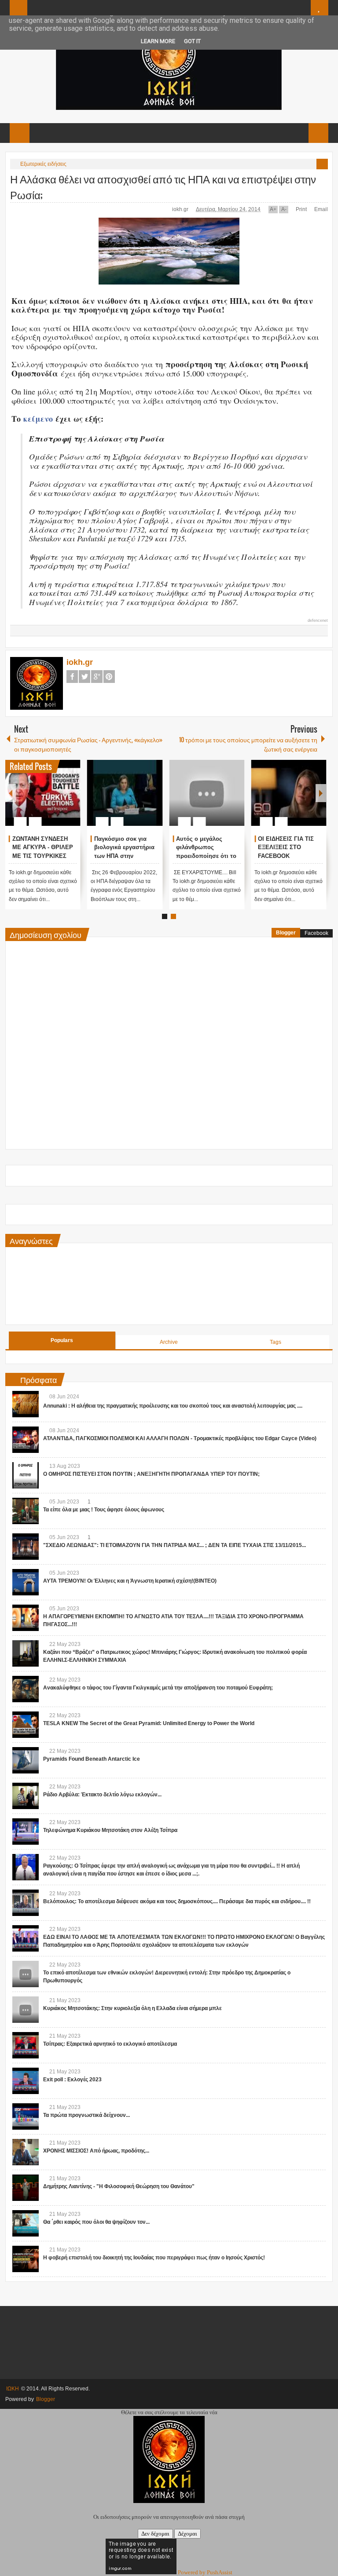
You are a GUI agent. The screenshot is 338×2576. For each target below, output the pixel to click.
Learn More (158, 41)
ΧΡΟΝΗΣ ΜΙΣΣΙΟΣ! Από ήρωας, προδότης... (96, 2151)
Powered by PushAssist (205, 2572)
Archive (169, 1342)
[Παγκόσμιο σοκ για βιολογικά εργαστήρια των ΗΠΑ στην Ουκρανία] (125, 793)
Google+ (97, 677)
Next (321, 793)
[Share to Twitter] (59, 800)
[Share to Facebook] (48, 800)
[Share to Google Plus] (70, 800)
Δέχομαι (187, 2534)
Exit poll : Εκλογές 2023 (72, 2080)
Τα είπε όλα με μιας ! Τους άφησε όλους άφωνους (104, 1510)
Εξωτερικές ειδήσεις (43, 164)
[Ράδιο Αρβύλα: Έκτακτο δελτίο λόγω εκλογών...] (26, 1796)
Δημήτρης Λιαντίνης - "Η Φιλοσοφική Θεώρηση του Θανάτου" (119, 2186)
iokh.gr (181, 209)
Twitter (84, 677)
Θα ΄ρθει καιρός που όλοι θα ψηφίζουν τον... (96, 2222)
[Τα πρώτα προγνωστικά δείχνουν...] (26, 2116)
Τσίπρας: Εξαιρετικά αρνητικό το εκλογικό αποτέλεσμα (110, 2044)
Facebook (72, 677)
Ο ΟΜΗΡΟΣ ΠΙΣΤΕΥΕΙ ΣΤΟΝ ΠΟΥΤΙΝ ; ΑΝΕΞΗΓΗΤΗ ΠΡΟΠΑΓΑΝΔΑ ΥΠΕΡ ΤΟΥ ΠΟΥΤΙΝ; (151, 1474)
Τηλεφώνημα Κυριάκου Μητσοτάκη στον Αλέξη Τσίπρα (110, 1830)
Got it (192, 41)
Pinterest (109, 677)
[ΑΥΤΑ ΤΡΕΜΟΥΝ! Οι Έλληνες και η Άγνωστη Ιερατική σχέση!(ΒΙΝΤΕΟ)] (26, 1582)
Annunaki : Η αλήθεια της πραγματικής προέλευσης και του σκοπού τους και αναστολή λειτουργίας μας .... (173, 1406)
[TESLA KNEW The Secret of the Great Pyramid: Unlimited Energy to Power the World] (26, 1725)
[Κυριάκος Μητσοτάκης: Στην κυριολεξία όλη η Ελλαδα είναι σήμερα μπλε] (26, 2010)
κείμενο (38, 419)
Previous (11, 793)
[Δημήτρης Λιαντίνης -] (26, 2188)
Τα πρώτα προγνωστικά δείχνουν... (86, 2115)
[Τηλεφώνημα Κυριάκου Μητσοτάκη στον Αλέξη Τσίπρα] (26, 1832)
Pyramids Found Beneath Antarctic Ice (92, 1759)
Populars (62, 1340)
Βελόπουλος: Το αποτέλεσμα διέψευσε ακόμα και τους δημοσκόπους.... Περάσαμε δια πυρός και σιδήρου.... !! (177, 1901)
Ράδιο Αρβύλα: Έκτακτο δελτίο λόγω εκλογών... (102, 1795)
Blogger (286, 933)
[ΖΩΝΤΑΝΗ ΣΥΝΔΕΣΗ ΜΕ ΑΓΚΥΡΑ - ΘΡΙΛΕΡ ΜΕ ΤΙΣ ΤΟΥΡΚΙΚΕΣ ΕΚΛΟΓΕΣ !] (43, 793)
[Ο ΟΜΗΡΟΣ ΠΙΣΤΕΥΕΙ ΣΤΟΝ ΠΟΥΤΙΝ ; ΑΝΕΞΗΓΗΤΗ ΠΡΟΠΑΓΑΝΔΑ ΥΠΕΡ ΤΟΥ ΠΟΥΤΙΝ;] (26, 1475)
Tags (276, 1342)
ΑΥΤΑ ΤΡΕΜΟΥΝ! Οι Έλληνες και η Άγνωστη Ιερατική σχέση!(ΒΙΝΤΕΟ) (130, 1581)
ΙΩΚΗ (13, 2389)
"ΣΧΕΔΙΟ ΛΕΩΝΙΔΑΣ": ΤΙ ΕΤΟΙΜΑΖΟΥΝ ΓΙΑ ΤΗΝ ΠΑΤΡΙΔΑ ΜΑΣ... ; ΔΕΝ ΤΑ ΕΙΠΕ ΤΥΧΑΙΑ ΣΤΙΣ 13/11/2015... (175, 1545)
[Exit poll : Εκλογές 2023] (26, 2081)
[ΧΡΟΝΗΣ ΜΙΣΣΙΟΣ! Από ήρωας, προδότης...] (26, 2152)
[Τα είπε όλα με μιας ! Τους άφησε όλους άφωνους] (26, 1511)
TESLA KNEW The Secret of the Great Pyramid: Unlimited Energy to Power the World (149, 1723)
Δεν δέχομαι (155, 2534)
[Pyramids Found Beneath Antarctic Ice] (26, 1760)
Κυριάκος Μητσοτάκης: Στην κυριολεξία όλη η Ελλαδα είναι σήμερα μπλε (132, 2008)
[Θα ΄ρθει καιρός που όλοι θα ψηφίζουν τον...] (26, 2223)
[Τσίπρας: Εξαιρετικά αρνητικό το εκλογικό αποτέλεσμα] (26, 2045)
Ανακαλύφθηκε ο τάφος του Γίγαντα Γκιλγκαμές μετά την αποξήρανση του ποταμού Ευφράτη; (158, 1688)
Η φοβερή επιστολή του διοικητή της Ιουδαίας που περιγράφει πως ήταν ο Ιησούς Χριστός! (154, 2258)
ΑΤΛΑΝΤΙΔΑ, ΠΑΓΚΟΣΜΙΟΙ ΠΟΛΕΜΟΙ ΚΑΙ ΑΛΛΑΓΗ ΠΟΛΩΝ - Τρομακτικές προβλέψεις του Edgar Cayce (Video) (180, 1438)
